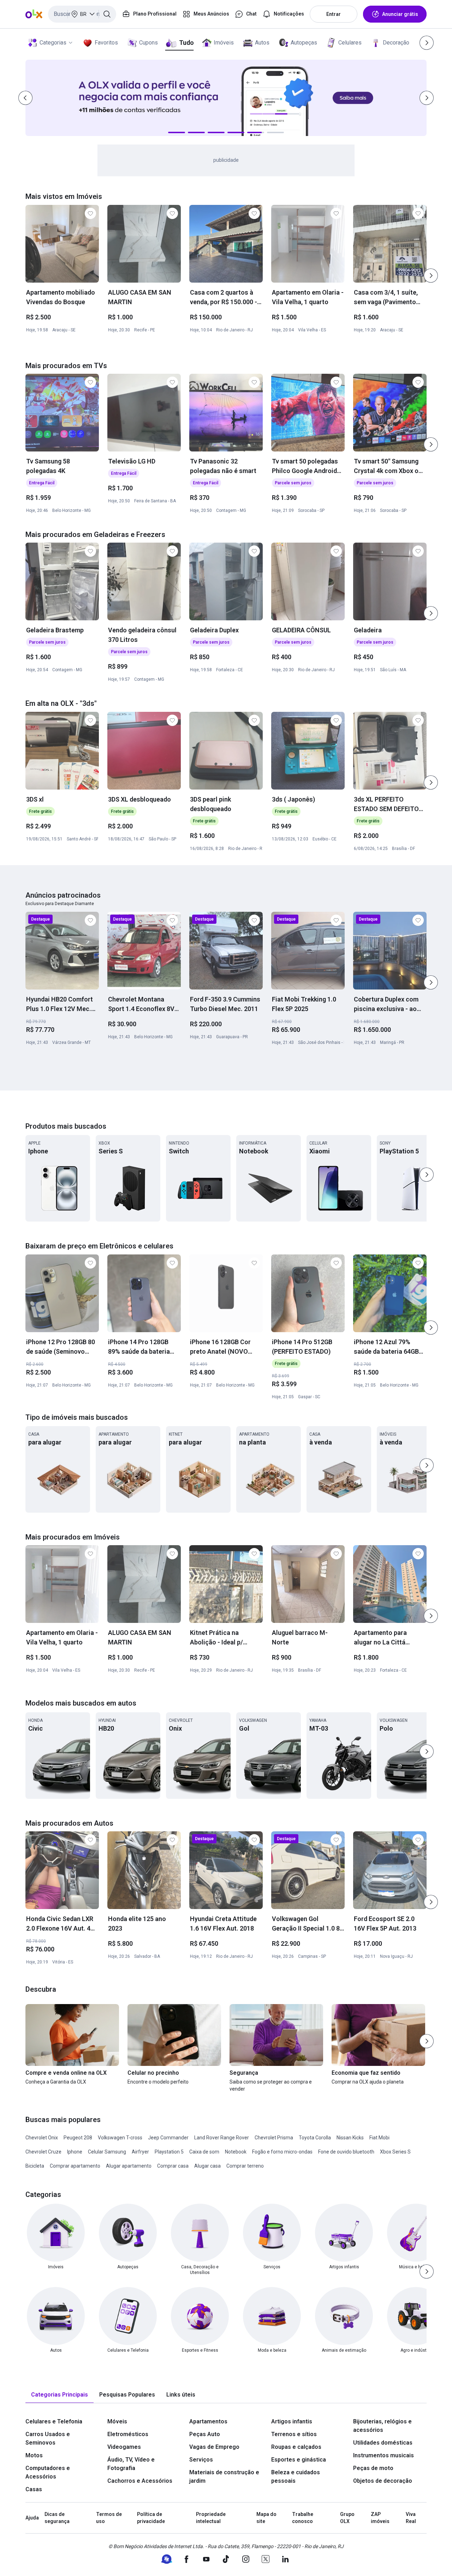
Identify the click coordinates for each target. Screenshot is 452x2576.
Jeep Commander (168, 2138)
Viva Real (411, 2518)
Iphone (75, 2152)
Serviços (201, 2460)
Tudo (186, 43)
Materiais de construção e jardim (224, 2477)
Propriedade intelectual (211, 2518)
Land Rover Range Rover (222, 2138)
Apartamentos (208, 2421)
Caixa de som (204, 2152)
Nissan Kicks (350, 2138)
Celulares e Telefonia (54, 2421)
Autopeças (304, 43)
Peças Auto (205, 2434)
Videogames (124, 2447)
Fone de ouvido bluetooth (346, 2152)
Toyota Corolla (315, 2138)
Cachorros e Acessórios (140, 2481)
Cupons (148, 43)
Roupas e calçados (296, 2447)
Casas (34, 2489)
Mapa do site (266, 2518)
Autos (262, 43)
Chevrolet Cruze (43, 2152)
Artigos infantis (292, 2421)
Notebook (236, 2152)
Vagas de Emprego (214, 2447)
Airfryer (140, 2152)
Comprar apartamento (75, 2166)
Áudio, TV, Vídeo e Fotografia (131, 2464)
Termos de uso (109, 2518)
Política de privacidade (151, 2518)
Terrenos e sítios (294, 2434)
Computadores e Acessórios (48, 2472)
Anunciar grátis (400, 14)
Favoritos (106, 43)
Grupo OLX (347, 2518)
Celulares (350, 43)
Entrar (334, 14)
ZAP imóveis (380, 2518)
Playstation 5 (169, 2152)
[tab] (60, 2395)
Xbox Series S (395, 2152)
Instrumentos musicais (383, 2455)
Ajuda (32, 2518)
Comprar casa (173, 2166)
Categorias (53, 43)
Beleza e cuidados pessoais (296, 2477)
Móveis (117, 2421)
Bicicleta (35, 2166)
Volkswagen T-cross (120, 2138)
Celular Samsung (107, 2152)
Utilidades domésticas (383, 2443)
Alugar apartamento (129, 2166)
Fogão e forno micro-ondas (282, 2152)
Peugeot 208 (78, 2138)
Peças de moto (373, 2468)
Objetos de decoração (383, 2481)
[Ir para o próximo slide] (431, 276)
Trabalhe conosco (303, 2518)
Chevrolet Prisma (274, 2138)
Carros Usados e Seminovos (48, 2438)
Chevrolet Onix (42, 2138)
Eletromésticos (128, 2434)
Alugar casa (207, 2166)
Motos (34, 2455)
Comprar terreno (245, 2166)
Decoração (396, 43)
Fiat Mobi (379, 2138)
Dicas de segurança (57, 2518)
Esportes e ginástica (299, 2460)
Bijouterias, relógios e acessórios (382, 2426)
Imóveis (224, 43)
